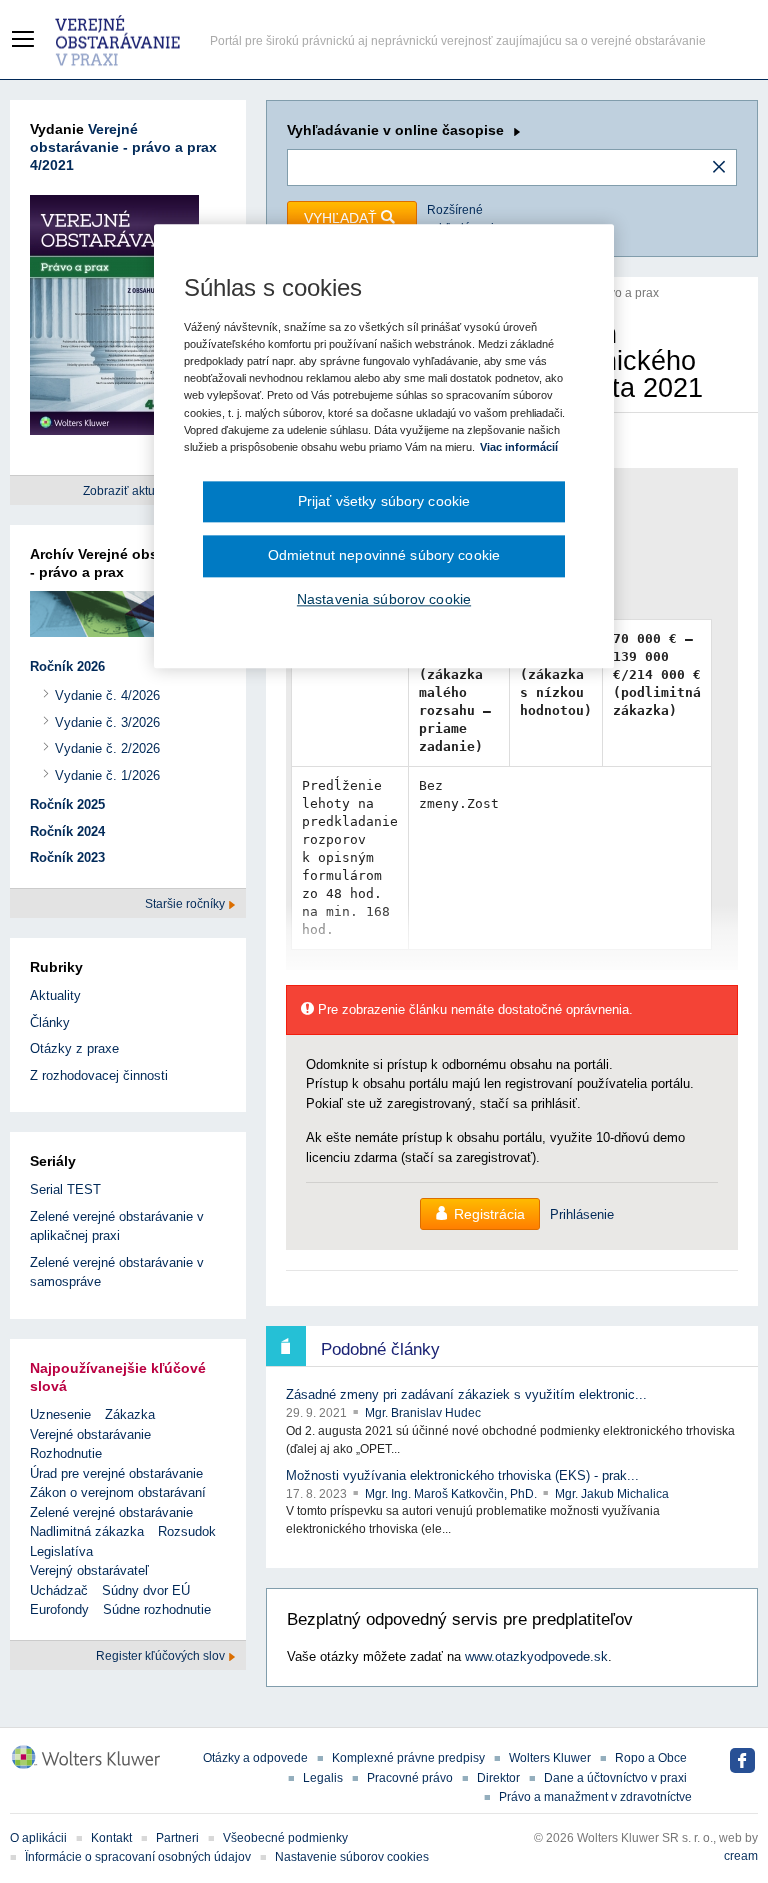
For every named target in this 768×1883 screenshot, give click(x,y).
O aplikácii (38, 1838)
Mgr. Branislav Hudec (423, 1413)
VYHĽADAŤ (342, 218)
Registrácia (489, 1214)
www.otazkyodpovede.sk (536, 1656)
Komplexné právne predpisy (408, 1758)
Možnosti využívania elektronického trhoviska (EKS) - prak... (462, 1475)
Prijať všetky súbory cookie (384, 501)
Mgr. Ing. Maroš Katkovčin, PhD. (452, 1494)
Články (50, 1022)
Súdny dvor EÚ (146, 1590)
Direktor (498, 1778)
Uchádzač (59, 1590)
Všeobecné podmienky (285, 1838)
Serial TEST (65, 1189)
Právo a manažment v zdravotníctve (595, 1797)
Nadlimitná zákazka (87, 1531)
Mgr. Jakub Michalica (612, 1494)
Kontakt (111, 1838)
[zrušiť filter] (719, 168)
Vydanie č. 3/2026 (107, 722)
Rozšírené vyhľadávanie (465, 219)
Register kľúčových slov (162, 1656)
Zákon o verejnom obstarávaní (118, 1492)
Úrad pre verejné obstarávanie (116, 1473)
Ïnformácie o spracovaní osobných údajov (138, 1857)
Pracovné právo (410, 1778)
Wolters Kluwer (550, 1758)
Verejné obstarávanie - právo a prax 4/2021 (123, 147)
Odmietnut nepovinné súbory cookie (384, 556)
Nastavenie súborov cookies (352, 1857)
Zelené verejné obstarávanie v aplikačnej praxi (117, 1226)
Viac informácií (519, 447)
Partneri (177, 1838)
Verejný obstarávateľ (89, 1570)
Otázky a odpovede (255, 1758)
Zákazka (130, 1414)
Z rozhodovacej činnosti (99, 1075)
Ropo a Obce (651, 1758)
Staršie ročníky (186, 904)
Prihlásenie (582, 1214)
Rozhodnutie (66, 1453)
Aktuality (55, 995)
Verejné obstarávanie (90, 1434)
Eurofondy (59, 1609)
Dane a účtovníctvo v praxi (615, 1778)
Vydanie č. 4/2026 (107, 695)
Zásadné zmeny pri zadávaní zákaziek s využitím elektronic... (466, 1394)
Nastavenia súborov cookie (384, 599)
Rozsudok (187, 1531)
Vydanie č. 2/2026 (107, 748)
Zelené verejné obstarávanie (111, 1512)
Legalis (323, 1778)
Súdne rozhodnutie (157, 1609)
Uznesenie (60, 1414)
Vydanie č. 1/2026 (107, 775)
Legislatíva (61, 1551)
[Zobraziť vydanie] (114, 318)
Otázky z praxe (74, 1048)
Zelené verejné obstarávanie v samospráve (117, 1272)
